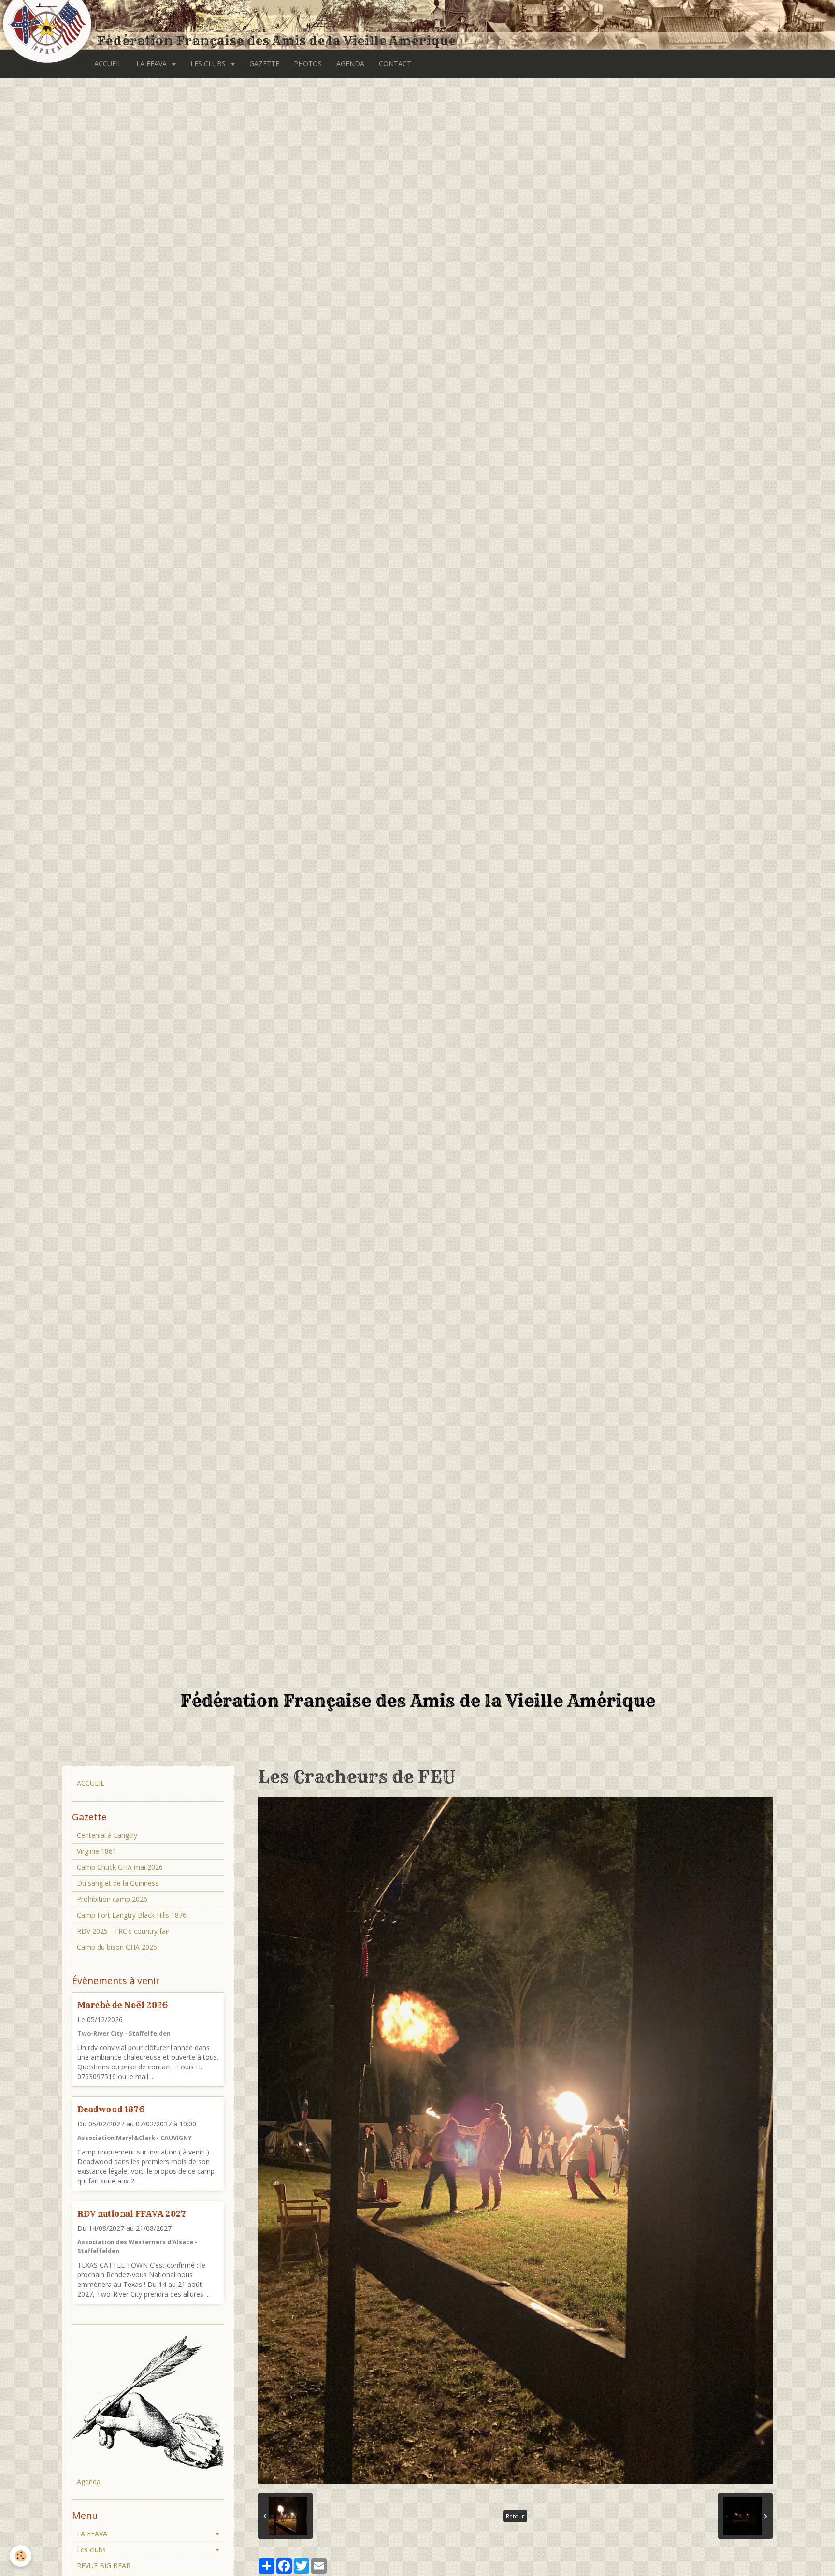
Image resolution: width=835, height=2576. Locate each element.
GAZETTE (264, 64)
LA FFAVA (152, 64)
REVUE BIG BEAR (104, 2566)
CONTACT (395, 64)
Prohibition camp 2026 (112, 1899)
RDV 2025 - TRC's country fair (123, 1931)
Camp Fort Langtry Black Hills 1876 (132, 1915)
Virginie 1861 (97, 1851)
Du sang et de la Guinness (118, 1883)
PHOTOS (308, 64)
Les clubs (91, 2550)
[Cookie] (21, 2556)
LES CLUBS (209, 64)
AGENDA (350, 64)
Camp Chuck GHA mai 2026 (120, 1867)
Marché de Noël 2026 (122, 2005)
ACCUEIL (108, 64)
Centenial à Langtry (107, 1835)
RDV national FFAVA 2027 (132, 2214)
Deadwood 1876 (111, 2109)
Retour (515, 2516)
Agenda (89, 2481)
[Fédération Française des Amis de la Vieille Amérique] (48, 25)
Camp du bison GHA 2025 (117, 1947)
